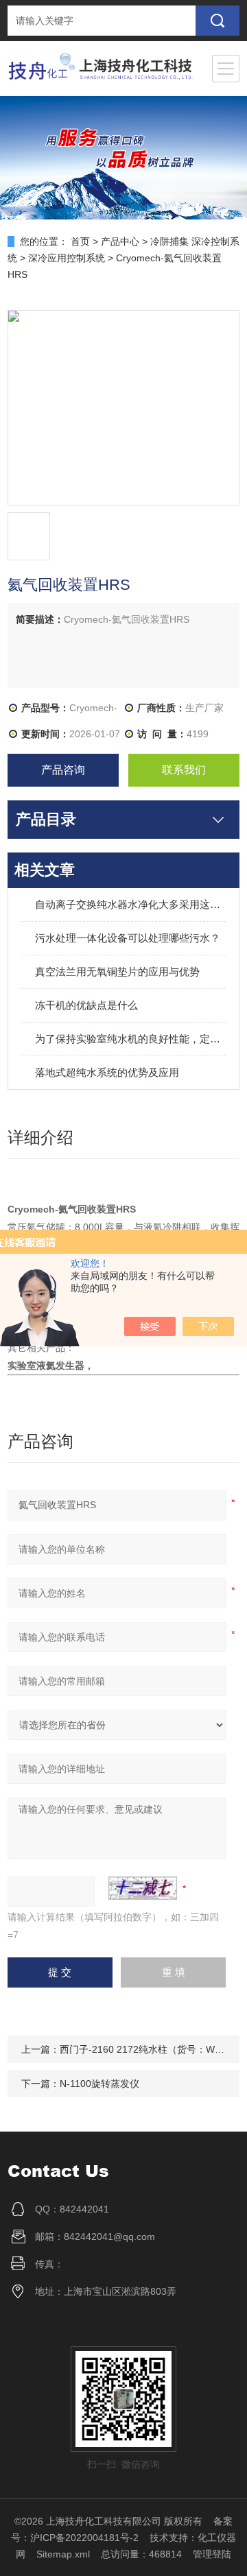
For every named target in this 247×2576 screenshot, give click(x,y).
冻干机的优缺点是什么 (86, 1005)
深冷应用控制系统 (67, 258)
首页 (80, 241)
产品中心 (120, 241)
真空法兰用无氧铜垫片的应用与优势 (117, 971)
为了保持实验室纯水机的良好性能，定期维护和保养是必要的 (130, 1039)
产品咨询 (63, 770)
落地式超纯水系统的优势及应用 (107, 1072)
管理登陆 (212, 2554)
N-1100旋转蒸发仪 (99, 2084)
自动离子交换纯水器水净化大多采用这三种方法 (130, 904)
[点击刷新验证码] (143, 1888)
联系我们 (184, 770)
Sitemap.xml (63, 2554)
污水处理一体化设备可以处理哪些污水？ (128, 938)
